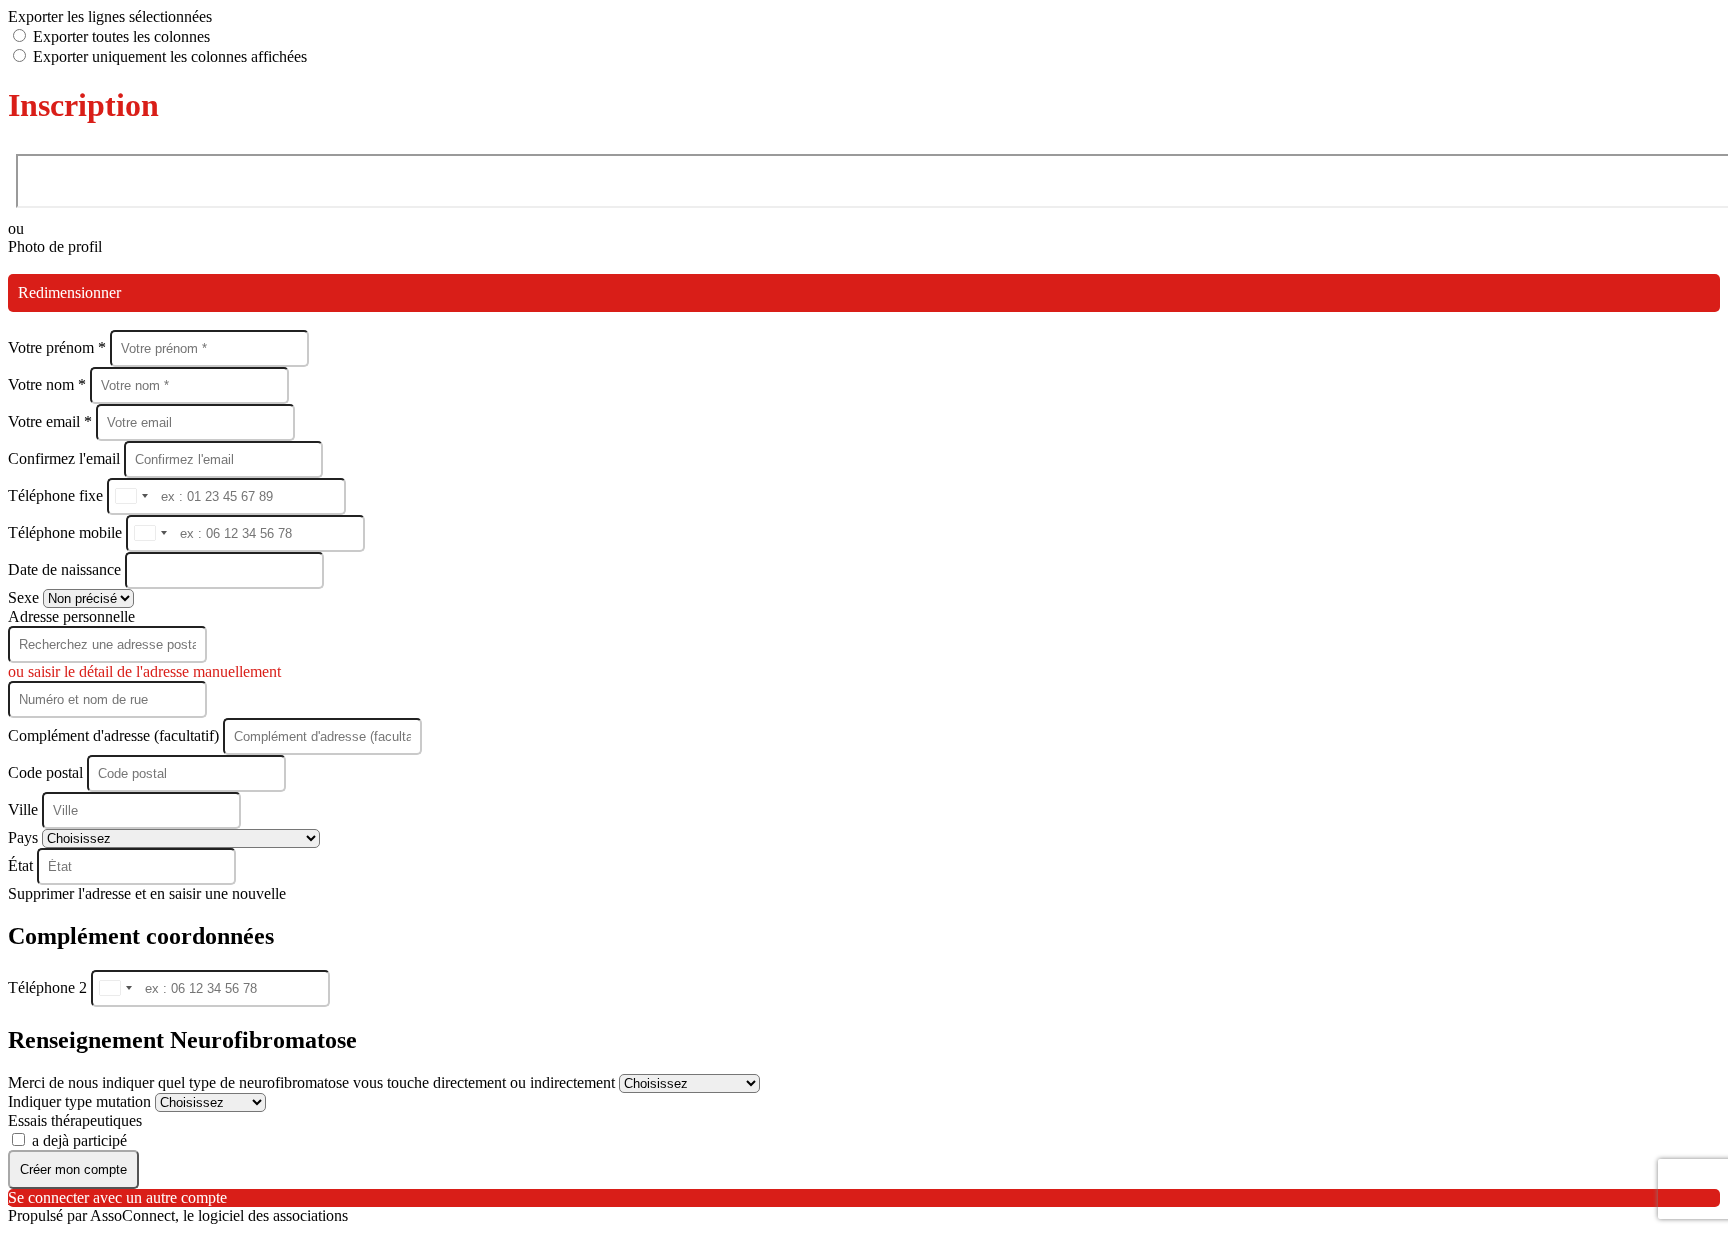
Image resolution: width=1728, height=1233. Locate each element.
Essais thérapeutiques (75, 1120)
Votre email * (52, 421)
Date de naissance (66, 569)
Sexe (25, 597)
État (22, 865)
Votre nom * (49, 384)
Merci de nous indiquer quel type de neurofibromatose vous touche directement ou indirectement (313, 1082)
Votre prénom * (59, 347)
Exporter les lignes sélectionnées (110, 16)
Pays (25, 837)
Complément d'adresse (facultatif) (115, 735)
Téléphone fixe (57, 495)
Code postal (45, 772)
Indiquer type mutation (81, 1101)
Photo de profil (55, 246)
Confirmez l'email (64, 458)
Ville (25, 809)
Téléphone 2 (49, 987)
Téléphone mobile (67, 532)
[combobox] (131, 496)
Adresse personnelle (71, 616)
